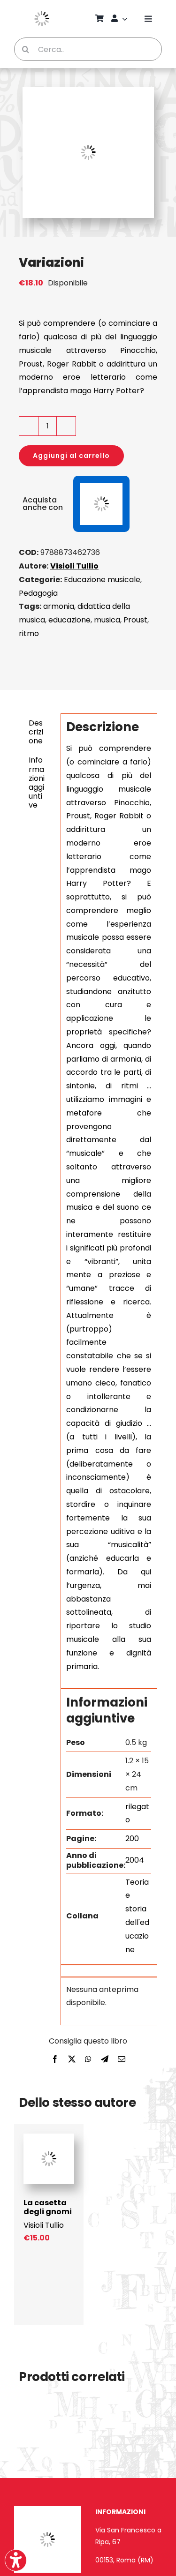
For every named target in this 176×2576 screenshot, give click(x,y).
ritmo (29, 633)
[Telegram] (105, 2060)
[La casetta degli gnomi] (49, 2138)
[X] (72, 2060)
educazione (69, 620)
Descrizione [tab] (36, 732)
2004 (135, 1860)
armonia (59, 606)
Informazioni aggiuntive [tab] (37, 783)
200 (132, 1838)
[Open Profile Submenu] (126, 19)
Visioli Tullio (74, 566)
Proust (135, 620)
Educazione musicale (102, 580)
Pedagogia (38, 593)
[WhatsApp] (88, 2060)
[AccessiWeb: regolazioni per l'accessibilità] (16, 2560)
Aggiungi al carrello (71, 456)
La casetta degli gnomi (48, 2207)
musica (107, 620)
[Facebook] (55, 2060)
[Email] (122, 2060)
